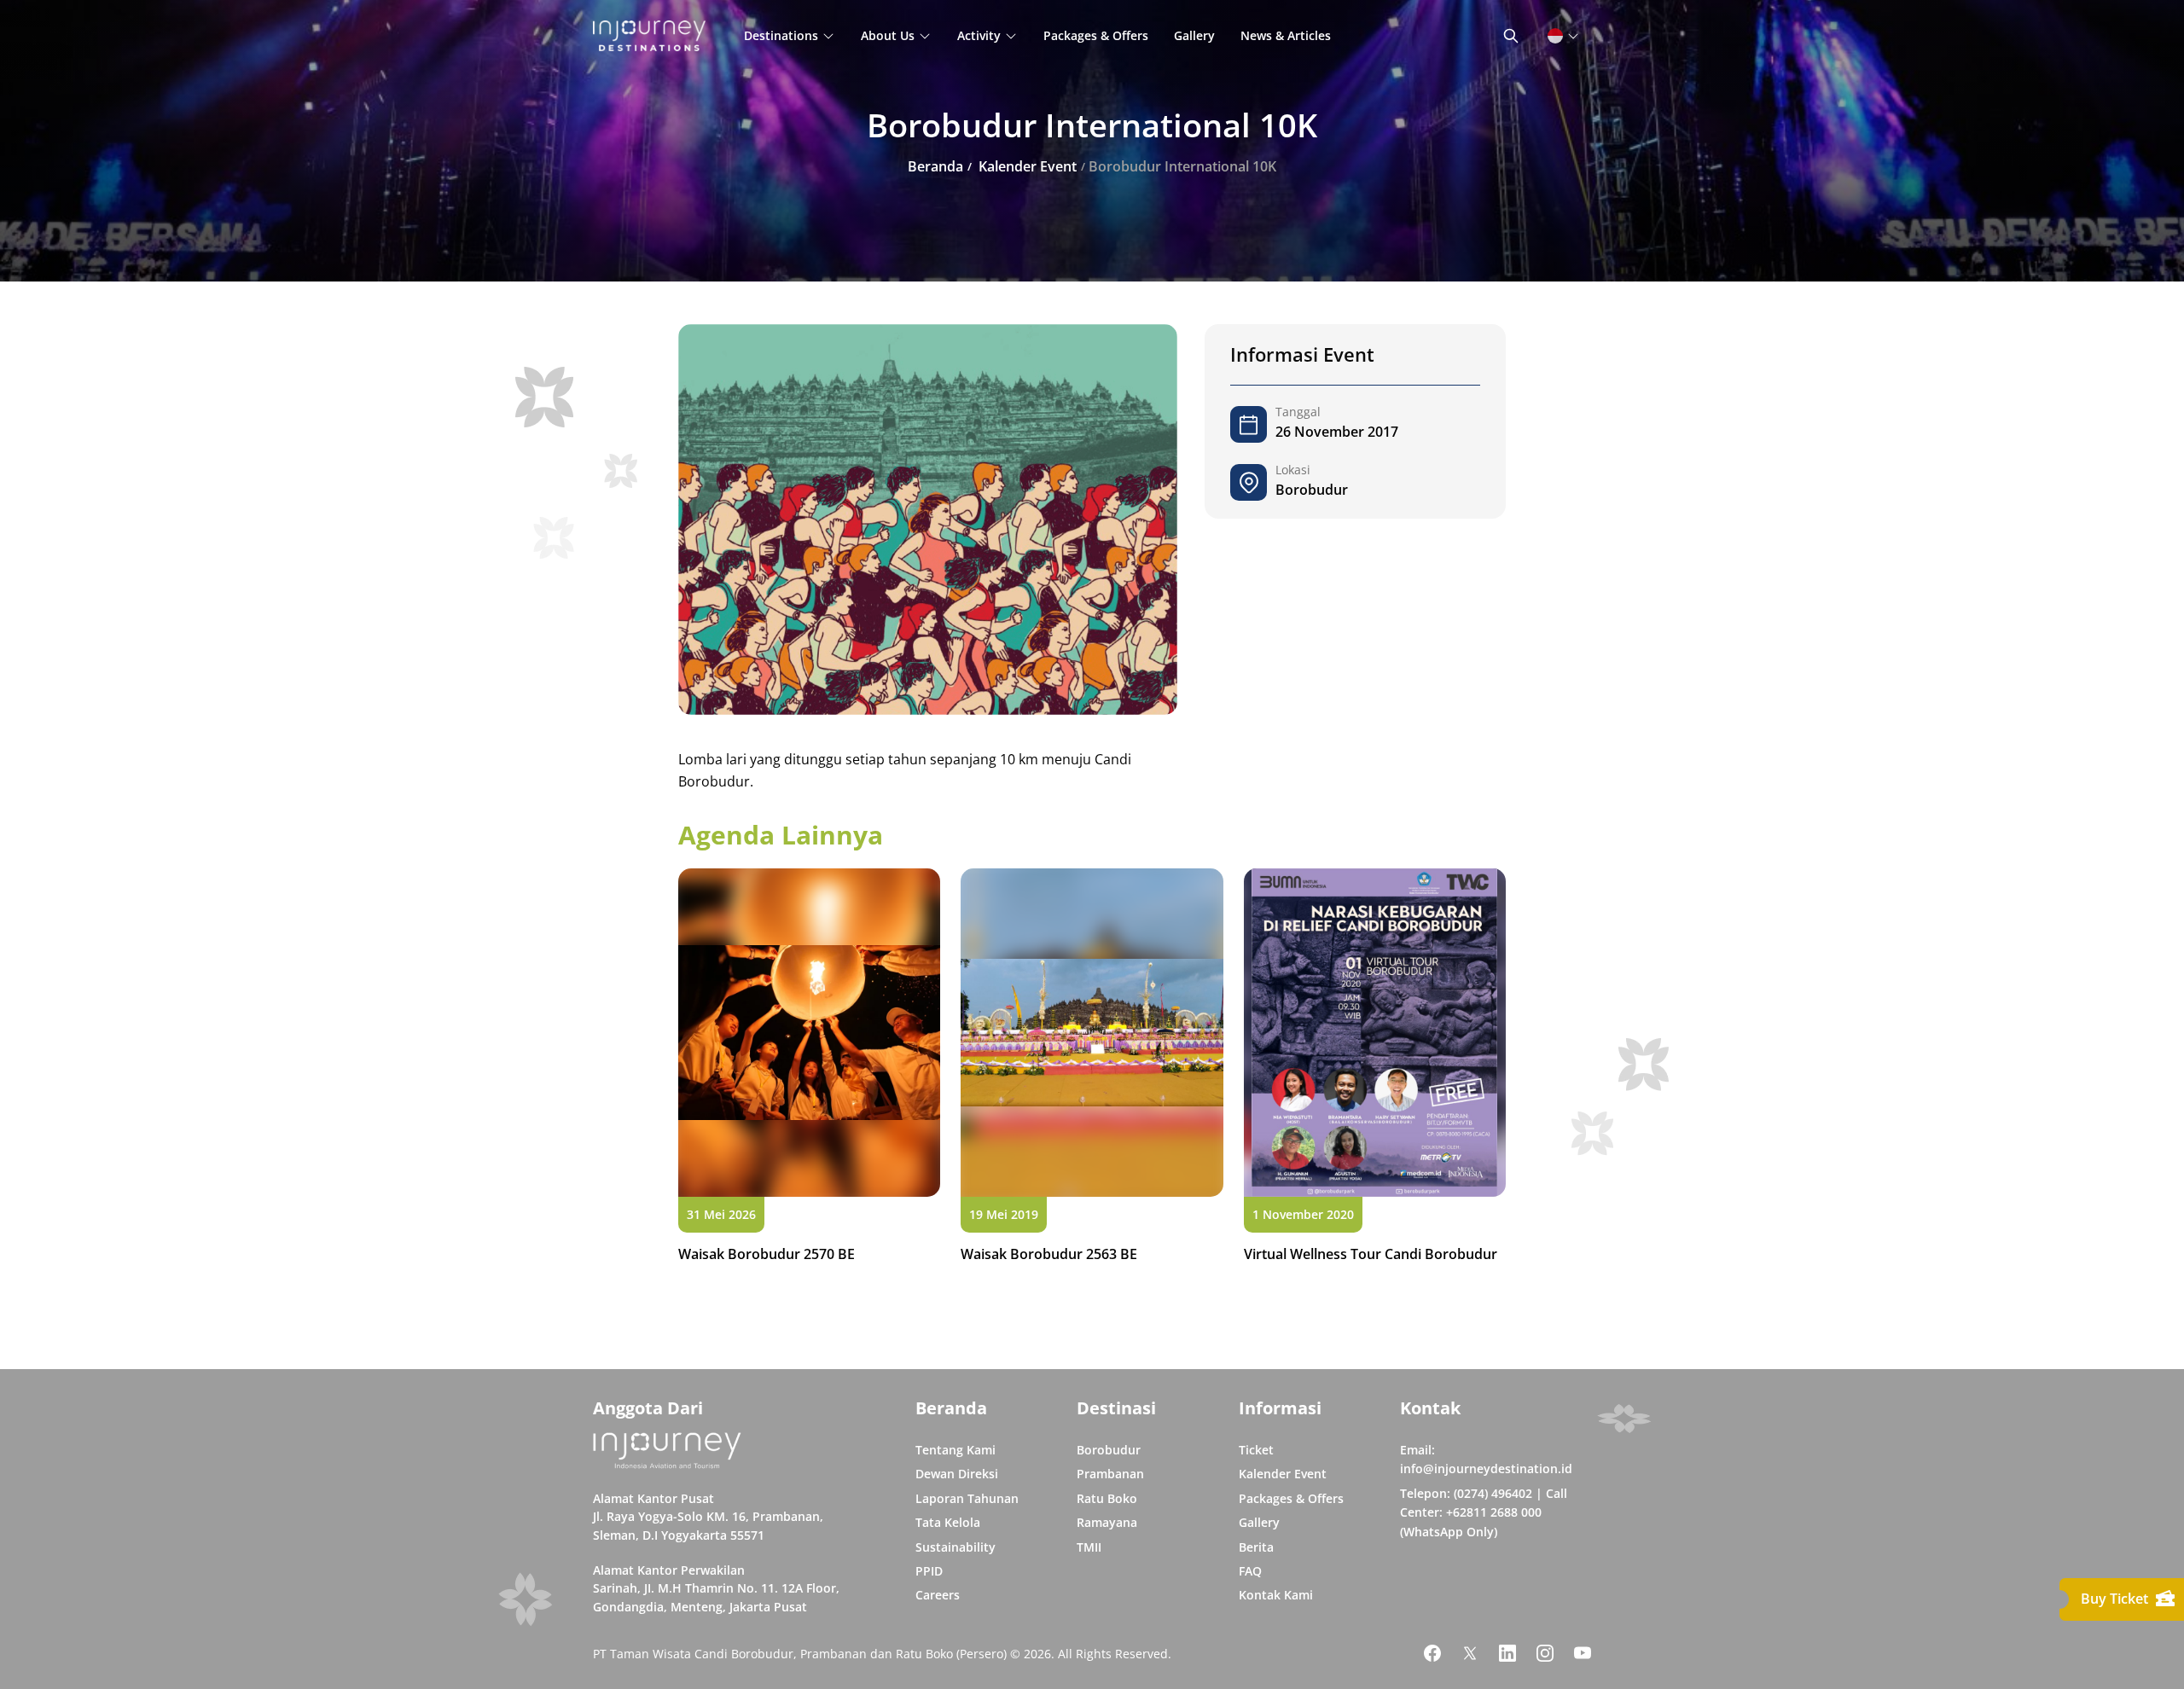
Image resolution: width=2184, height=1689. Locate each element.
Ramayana (1107, 1522)
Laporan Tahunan (967, 1498)
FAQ (1250, 1571)
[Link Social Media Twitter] (1470, 1653)
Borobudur (1109, 1450)
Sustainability (955, 1547)
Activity (979, 35)
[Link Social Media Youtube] (1583, 1653)
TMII (1089, 1547)
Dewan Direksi (957, 1474)
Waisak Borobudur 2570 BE (767, 1254)
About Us (888, 35)
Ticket (1256, 1450)
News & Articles (1286, 35)
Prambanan (1110, 1474)
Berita (1256, 1547)
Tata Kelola (948, 1522)
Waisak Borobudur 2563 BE (1049, 1254)
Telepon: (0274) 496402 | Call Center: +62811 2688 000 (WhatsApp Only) (1484, 1512)
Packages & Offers (1096, 35)
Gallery (1194, 35)
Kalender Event (1283, 1474)
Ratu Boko (1107, 1498)
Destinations (781, 35)
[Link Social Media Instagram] (1545, 1653)
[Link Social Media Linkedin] (1507, 1653)
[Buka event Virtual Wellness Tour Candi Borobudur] (1375, 1032)
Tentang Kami (955, 1450)
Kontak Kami (1276, 1595)
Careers (938, 1595)
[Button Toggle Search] (1511, 36)
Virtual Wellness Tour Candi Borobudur (1371, 1254)
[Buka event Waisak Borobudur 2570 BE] (809, 1032)
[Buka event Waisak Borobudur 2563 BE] (1092, 1032)
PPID (929, 1571)
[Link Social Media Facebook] (1432, 1653)
